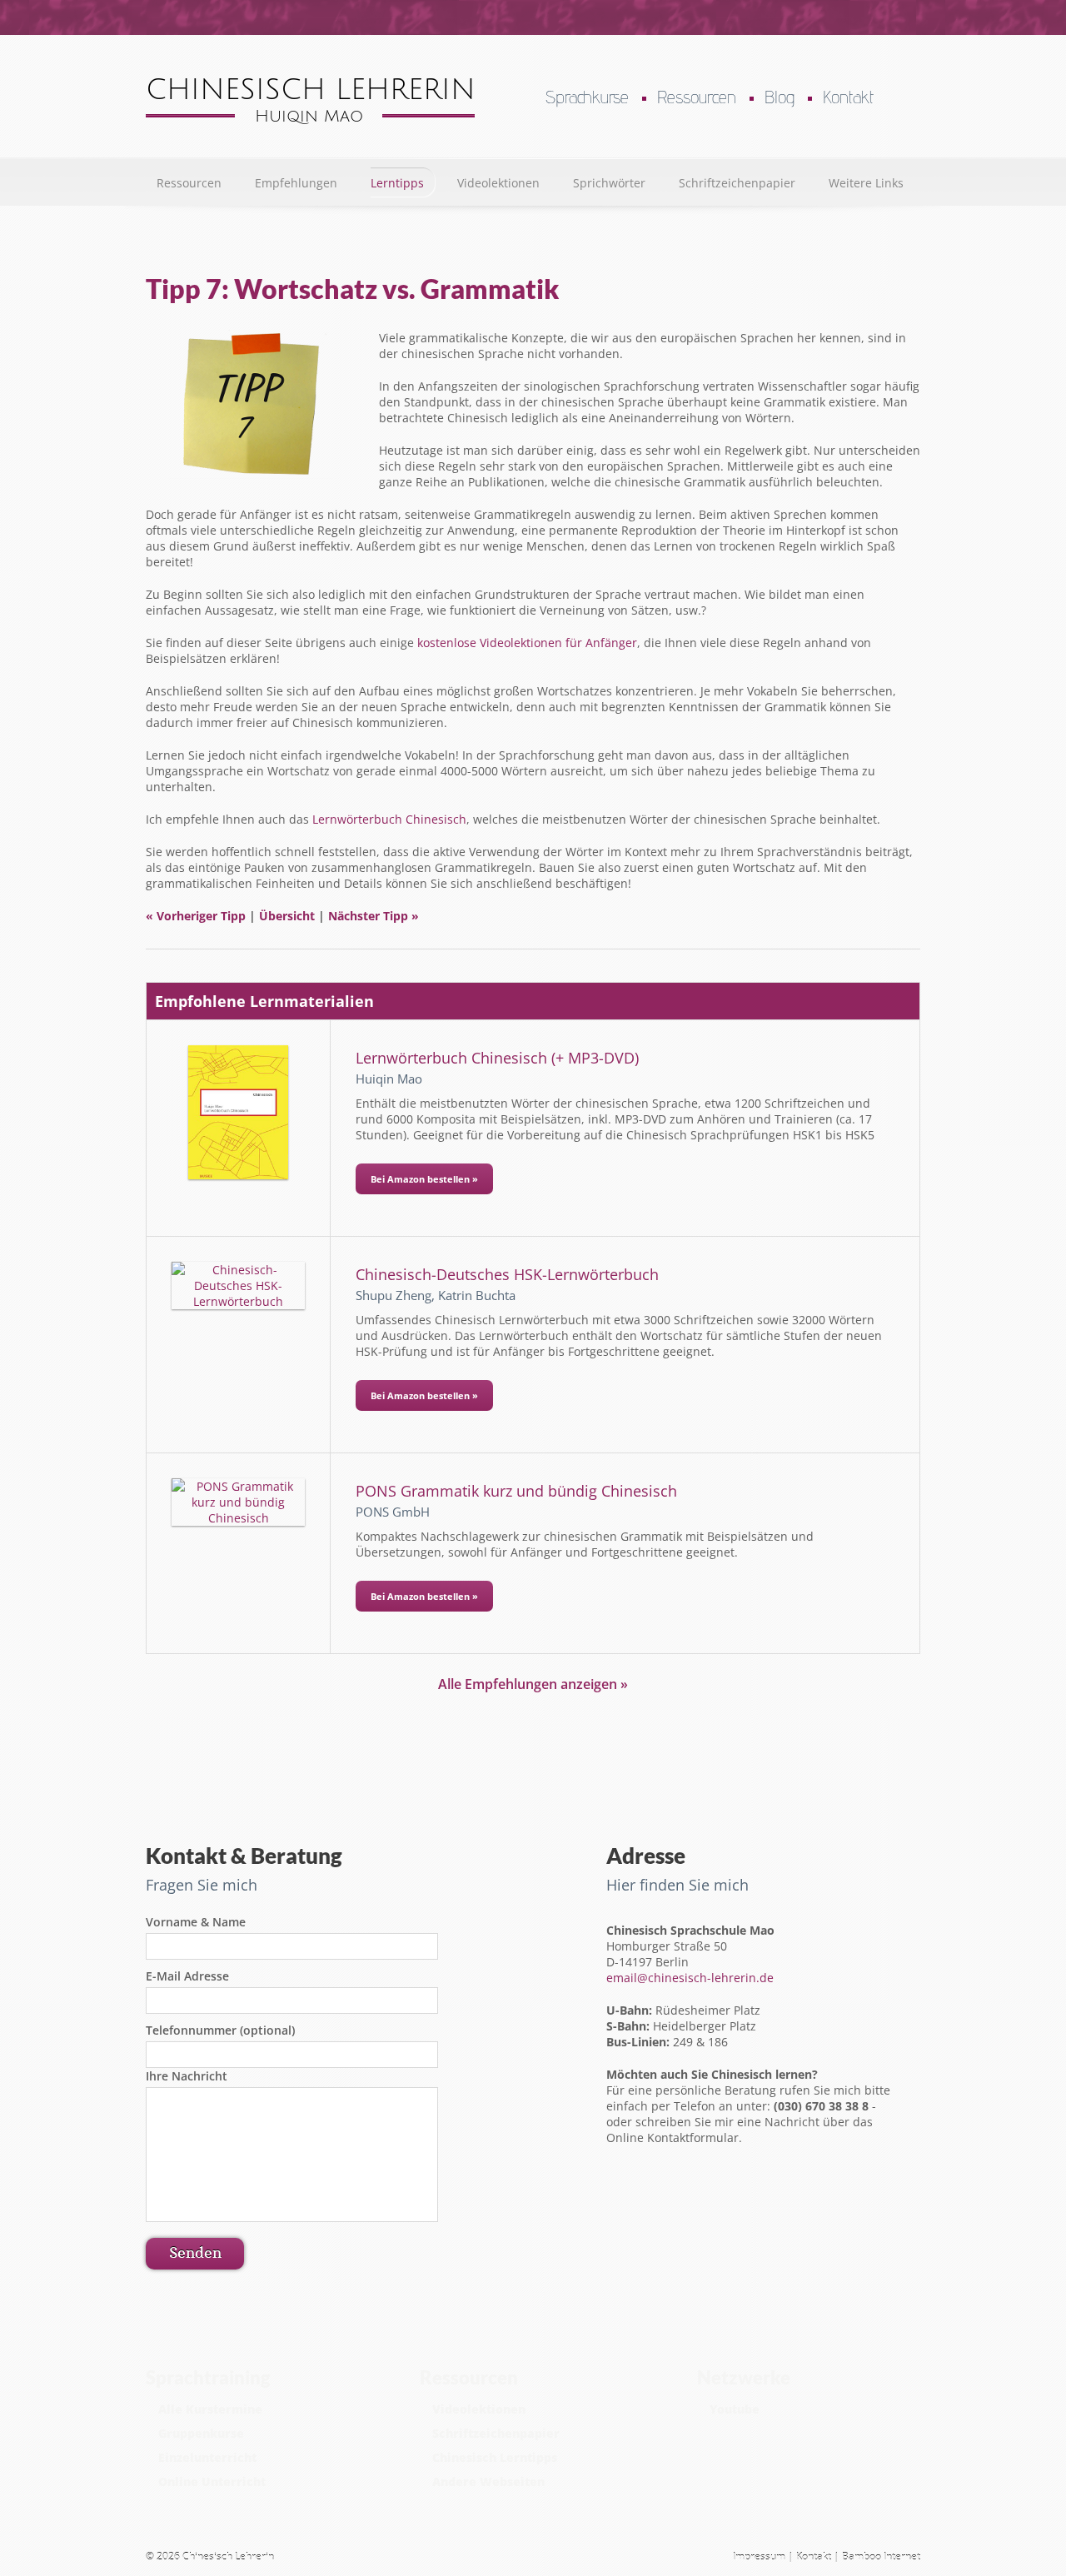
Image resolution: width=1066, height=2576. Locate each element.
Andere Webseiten (488, 2481)
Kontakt (848, 97)
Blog (780, 97)
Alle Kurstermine (210, 2409)
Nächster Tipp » (374, 916)
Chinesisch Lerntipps (495, 2457)
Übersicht (287, 916)
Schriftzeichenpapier (737, 183)
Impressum (759, 2556)
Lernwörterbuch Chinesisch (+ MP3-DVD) (497, 1058)
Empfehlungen (296, 183)
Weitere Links (866, 183)
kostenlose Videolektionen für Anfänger (527, 643)
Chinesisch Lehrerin (228, 2556)
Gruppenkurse (201, 2433)
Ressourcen (697, 97)
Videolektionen (498, 183)
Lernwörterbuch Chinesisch (389, 819)
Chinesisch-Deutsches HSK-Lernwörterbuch (507, 1274)
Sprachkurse (587, 97)
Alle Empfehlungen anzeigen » (533, 1684)
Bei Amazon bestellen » (424, 1179)
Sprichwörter (609, 183)
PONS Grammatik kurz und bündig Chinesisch (516, 1491)
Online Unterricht (212, 2481)
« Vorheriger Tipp (196, 916)
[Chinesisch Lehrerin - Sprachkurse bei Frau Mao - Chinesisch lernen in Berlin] (310, 120)
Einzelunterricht (207, 2457)
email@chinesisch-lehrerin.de (690, 1978)
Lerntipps (397, 183)
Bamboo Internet (881, 2556)
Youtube (735, 2409)
